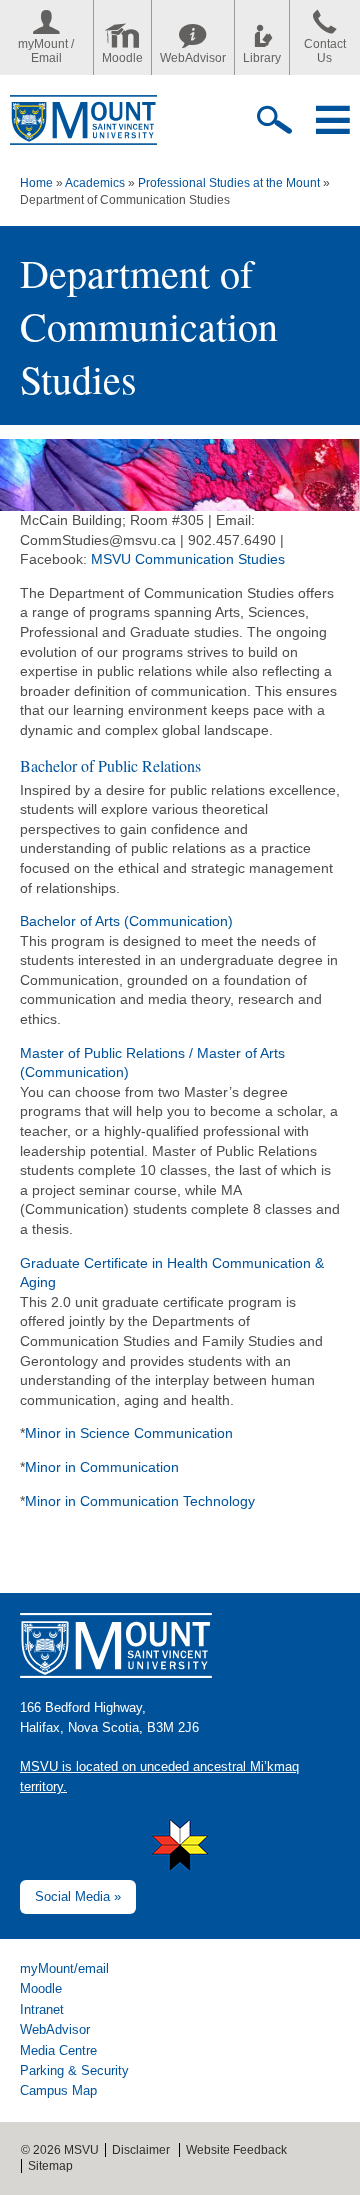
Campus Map (58, 2090)
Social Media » (78, 1896)
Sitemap (50, 2166)
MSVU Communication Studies (188, 559)
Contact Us (325, 51)
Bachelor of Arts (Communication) (126, 921)
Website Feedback (236, 2150)
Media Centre (58, 2050)
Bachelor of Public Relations (110, 765)
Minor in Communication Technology (140, 1501)
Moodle (122, 58)
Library (262, 58)
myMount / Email (46, 51)
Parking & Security (74, 2070)
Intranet (42, 2009)
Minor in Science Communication (129, 1433)
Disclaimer (141, 2150)
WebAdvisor (193, 58)
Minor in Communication (102, 1467)
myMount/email (64, 1968)
